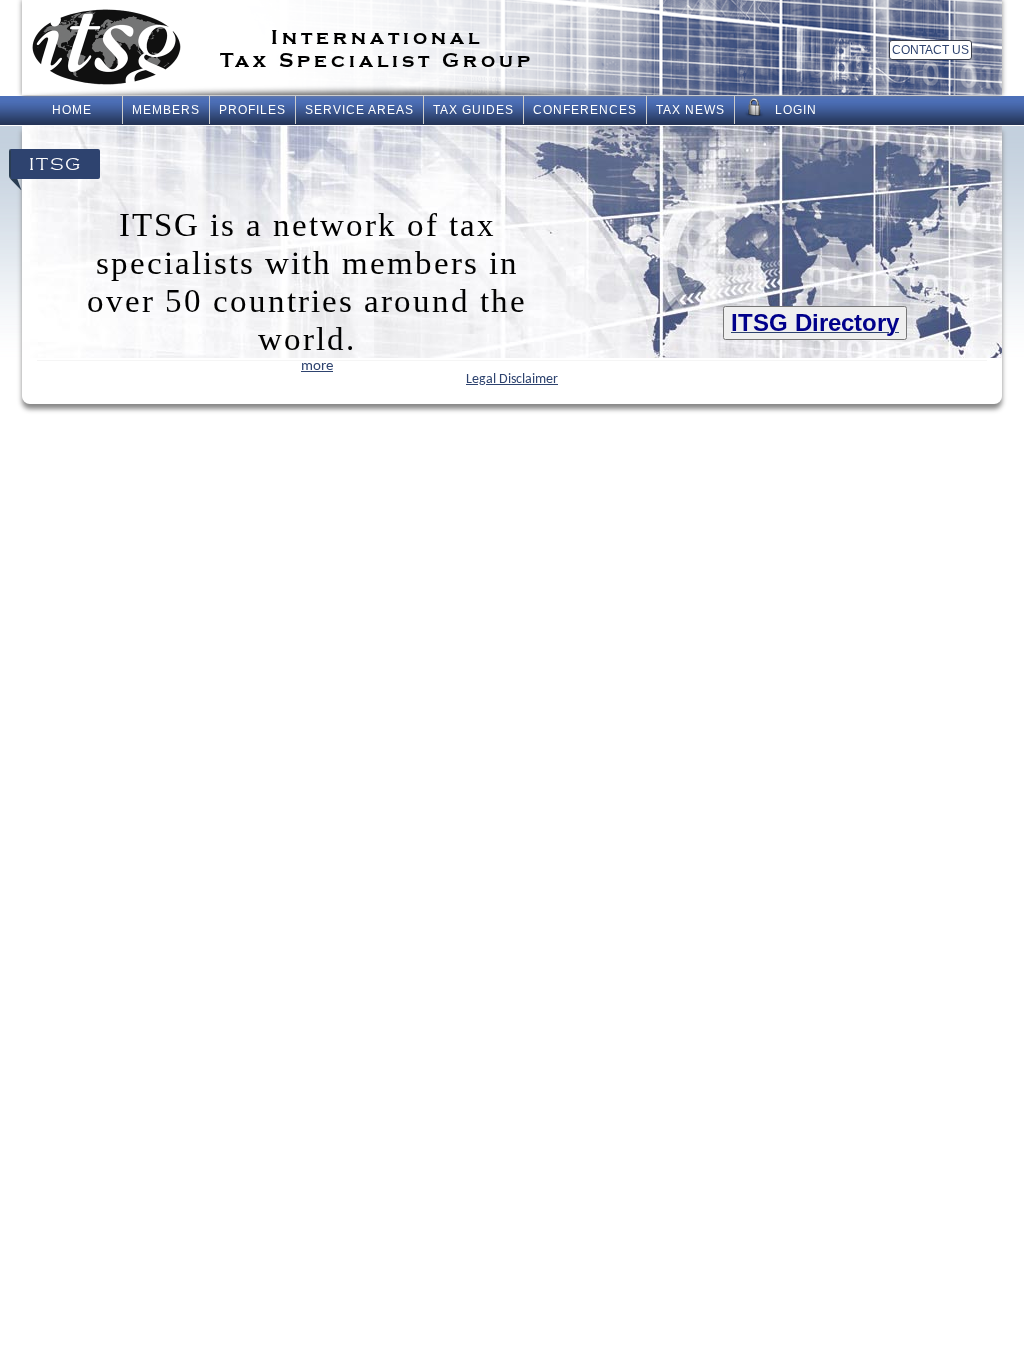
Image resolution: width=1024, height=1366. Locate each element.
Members (166, 110)
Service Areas (359, 110)
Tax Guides (473, 110)
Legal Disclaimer (512, 379)
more (317, 366)
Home (72, 110)
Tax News (690, 110)
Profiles (252, 110)
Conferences (585, 110)
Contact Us (930, 50)
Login (796, 110)
